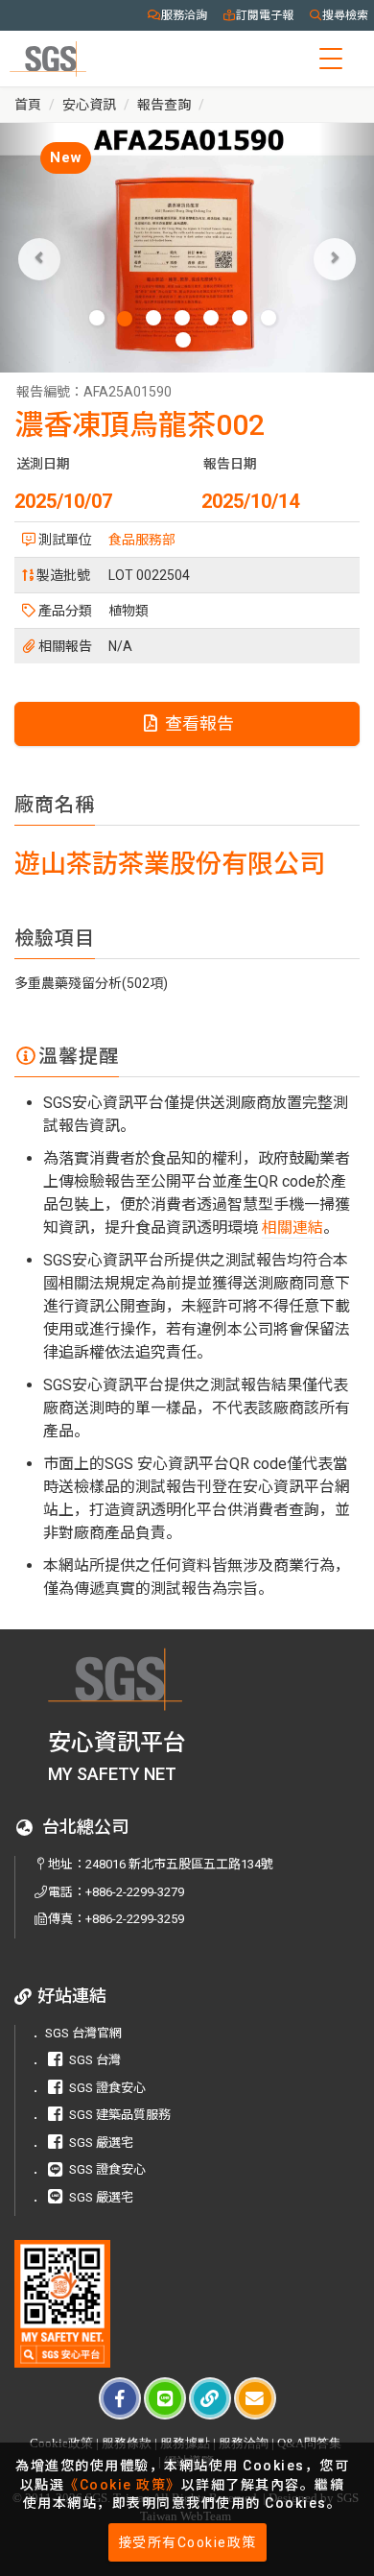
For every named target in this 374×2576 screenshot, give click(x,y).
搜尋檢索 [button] (345, 15)
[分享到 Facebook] (120, 2398)
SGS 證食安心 (107, 2088)
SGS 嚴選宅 (101, 2143)
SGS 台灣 (95, 2060)
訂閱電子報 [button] (265, 15)
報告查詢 (164, 105)
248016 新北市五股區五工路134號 (179, 1864)
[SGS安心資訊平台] (62, 2304)
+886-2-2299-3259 (135, 1919)
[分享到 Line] (165, 2398)
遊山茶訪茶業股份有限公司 (170, 864)
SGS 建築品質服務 (120, 2115)
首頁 (28, 105)
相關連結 (292, 1228)
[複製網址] (210, 2398)
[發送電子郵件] (255, 2398)
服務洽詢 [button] (184, 15)
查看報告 (198, 723)
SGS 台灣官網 (83, 2033)
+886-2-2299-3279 (135, 1892)
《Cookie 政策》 (123, 2485)
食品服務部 (142, 540)
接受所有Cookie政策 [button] (187, 2542)
